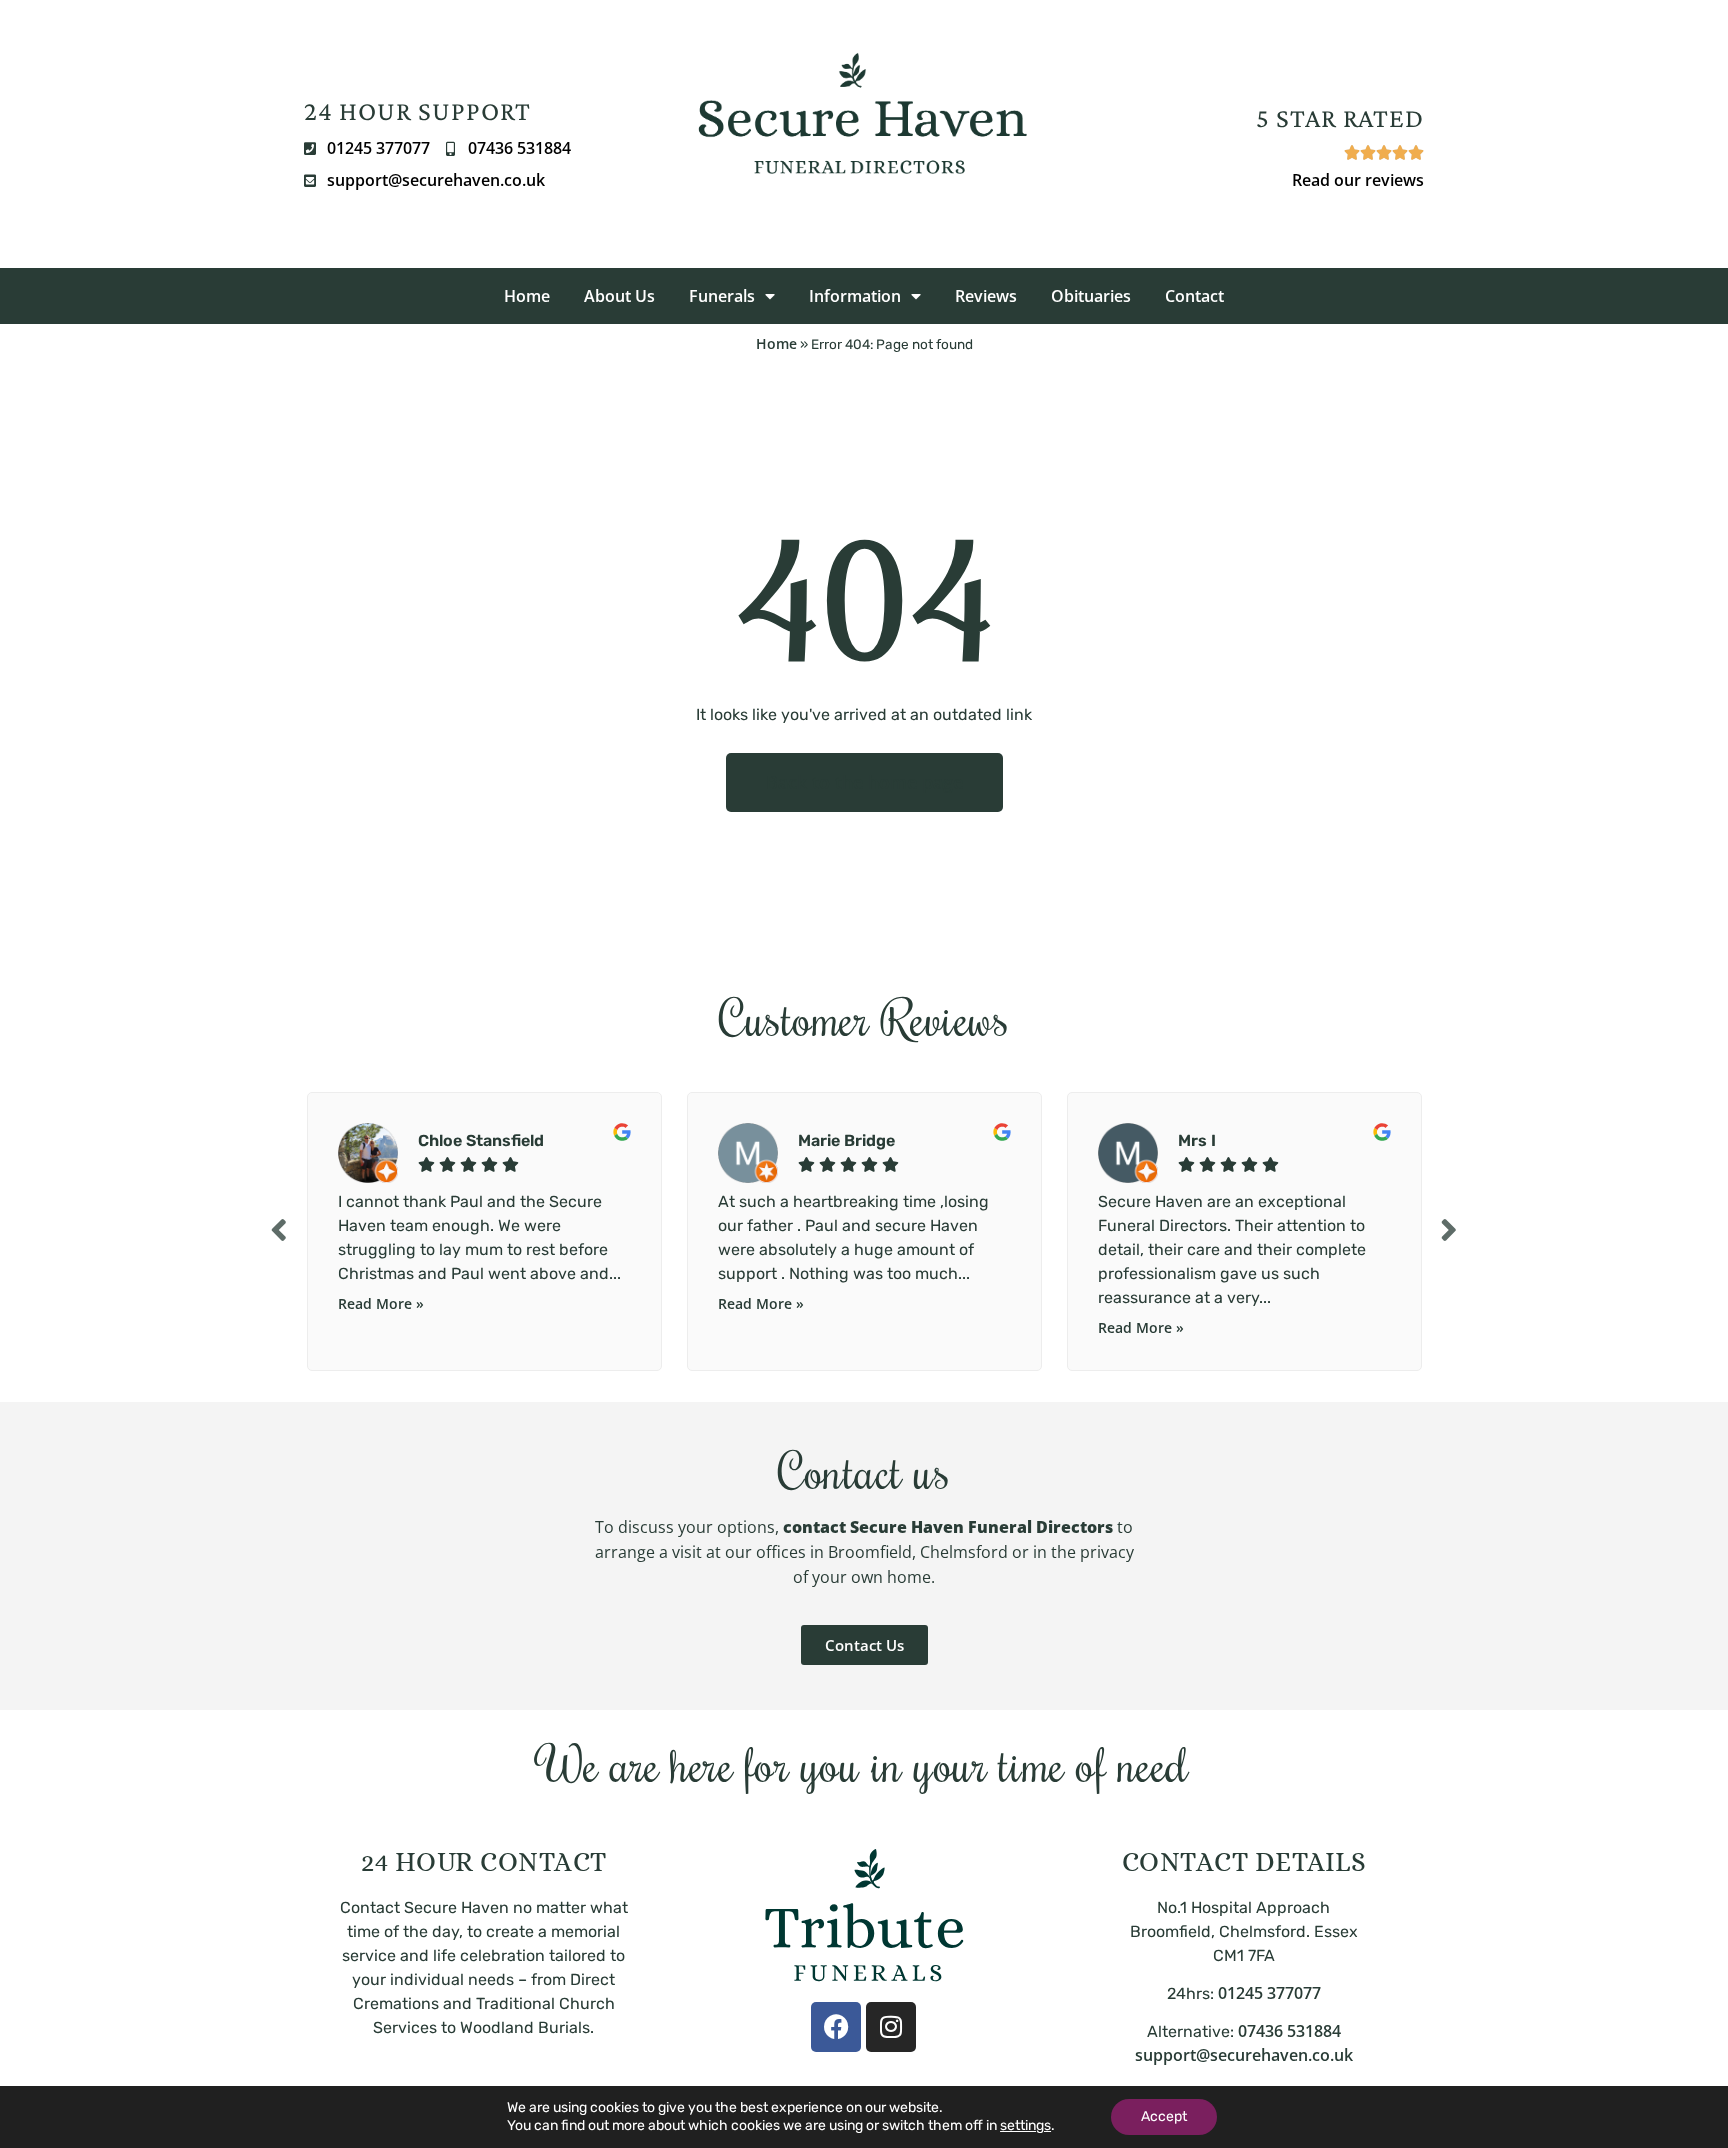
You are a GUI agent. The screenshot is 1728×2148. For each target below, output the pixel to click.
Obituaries (1091, 296)
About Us (619, 296)
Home (527, 296)
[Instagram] (891, 2027)
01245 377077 (1269, 1993)
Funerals (722, 296)
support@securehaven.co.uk (1244, 2055)
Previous (279, 1229)
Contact (1194, 296)
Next (1449, 1229)
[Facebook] (836, 2027)
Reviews (986, 296)
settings (1025, 2125)
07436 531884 (1289, 2031)
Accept (1164, 2116)
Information (855, 296)
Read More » (381, 1303)
